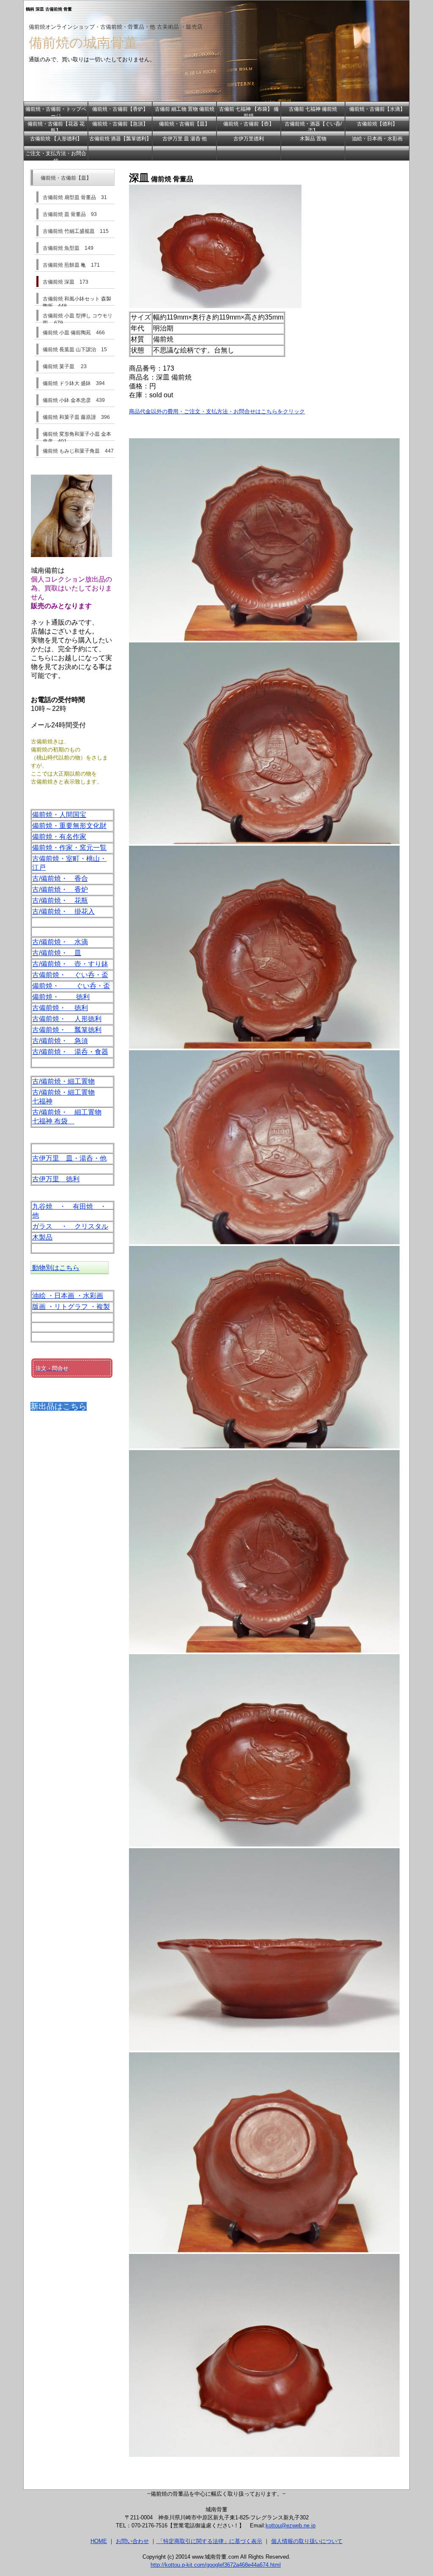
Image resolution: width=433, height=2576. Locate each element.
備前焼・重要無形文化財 (69, 826)
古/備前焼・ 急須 (60, 1041)
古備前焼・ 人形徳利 (67, 1019)
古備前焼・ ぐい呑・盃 (70, 975)
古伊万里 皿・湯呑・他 (69, 1158)
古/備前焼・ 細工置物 (67, 1112)
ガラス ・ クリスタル (70, 1226)
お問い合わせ (132, 2541)
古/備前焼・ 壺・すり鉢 (70, 964)
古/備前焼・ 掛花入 (63, 911)
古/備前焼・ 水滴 (60, 942)
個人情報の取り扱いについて (307, 2541)
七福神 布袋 (53, 1121)
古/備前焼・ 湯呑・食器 (70, 1052)
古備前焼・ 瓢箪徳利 (67, 1030)
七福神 (42, 1101)
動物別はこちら (55, 1268)
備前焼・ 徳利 (61, 997)
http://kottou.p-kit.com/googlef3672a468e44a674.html (216, 2565)
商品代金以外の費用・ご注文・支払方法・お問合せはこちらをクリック (217, 411)
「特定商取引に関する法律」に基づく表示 (209, 2541)
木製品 (42, 1237)
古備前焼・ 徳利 (60, 1008)
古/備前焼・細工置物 (63, 1081)
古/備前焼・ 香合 (60, 878)
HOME (99, 2541)
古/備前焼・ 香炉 (60, 889)
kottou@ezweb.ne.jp (290, 2525)
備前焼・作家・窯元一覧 (69, 848)
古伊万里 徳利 (56, 1179)
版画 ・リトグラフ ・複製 (71, 1307)
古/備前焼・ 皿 (57, 953)
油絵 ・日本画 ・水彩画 (68, 1296)
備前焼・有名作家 (59, 837)
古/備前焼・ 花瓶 (60, 900)
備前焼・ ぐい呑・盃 (71, 986)
